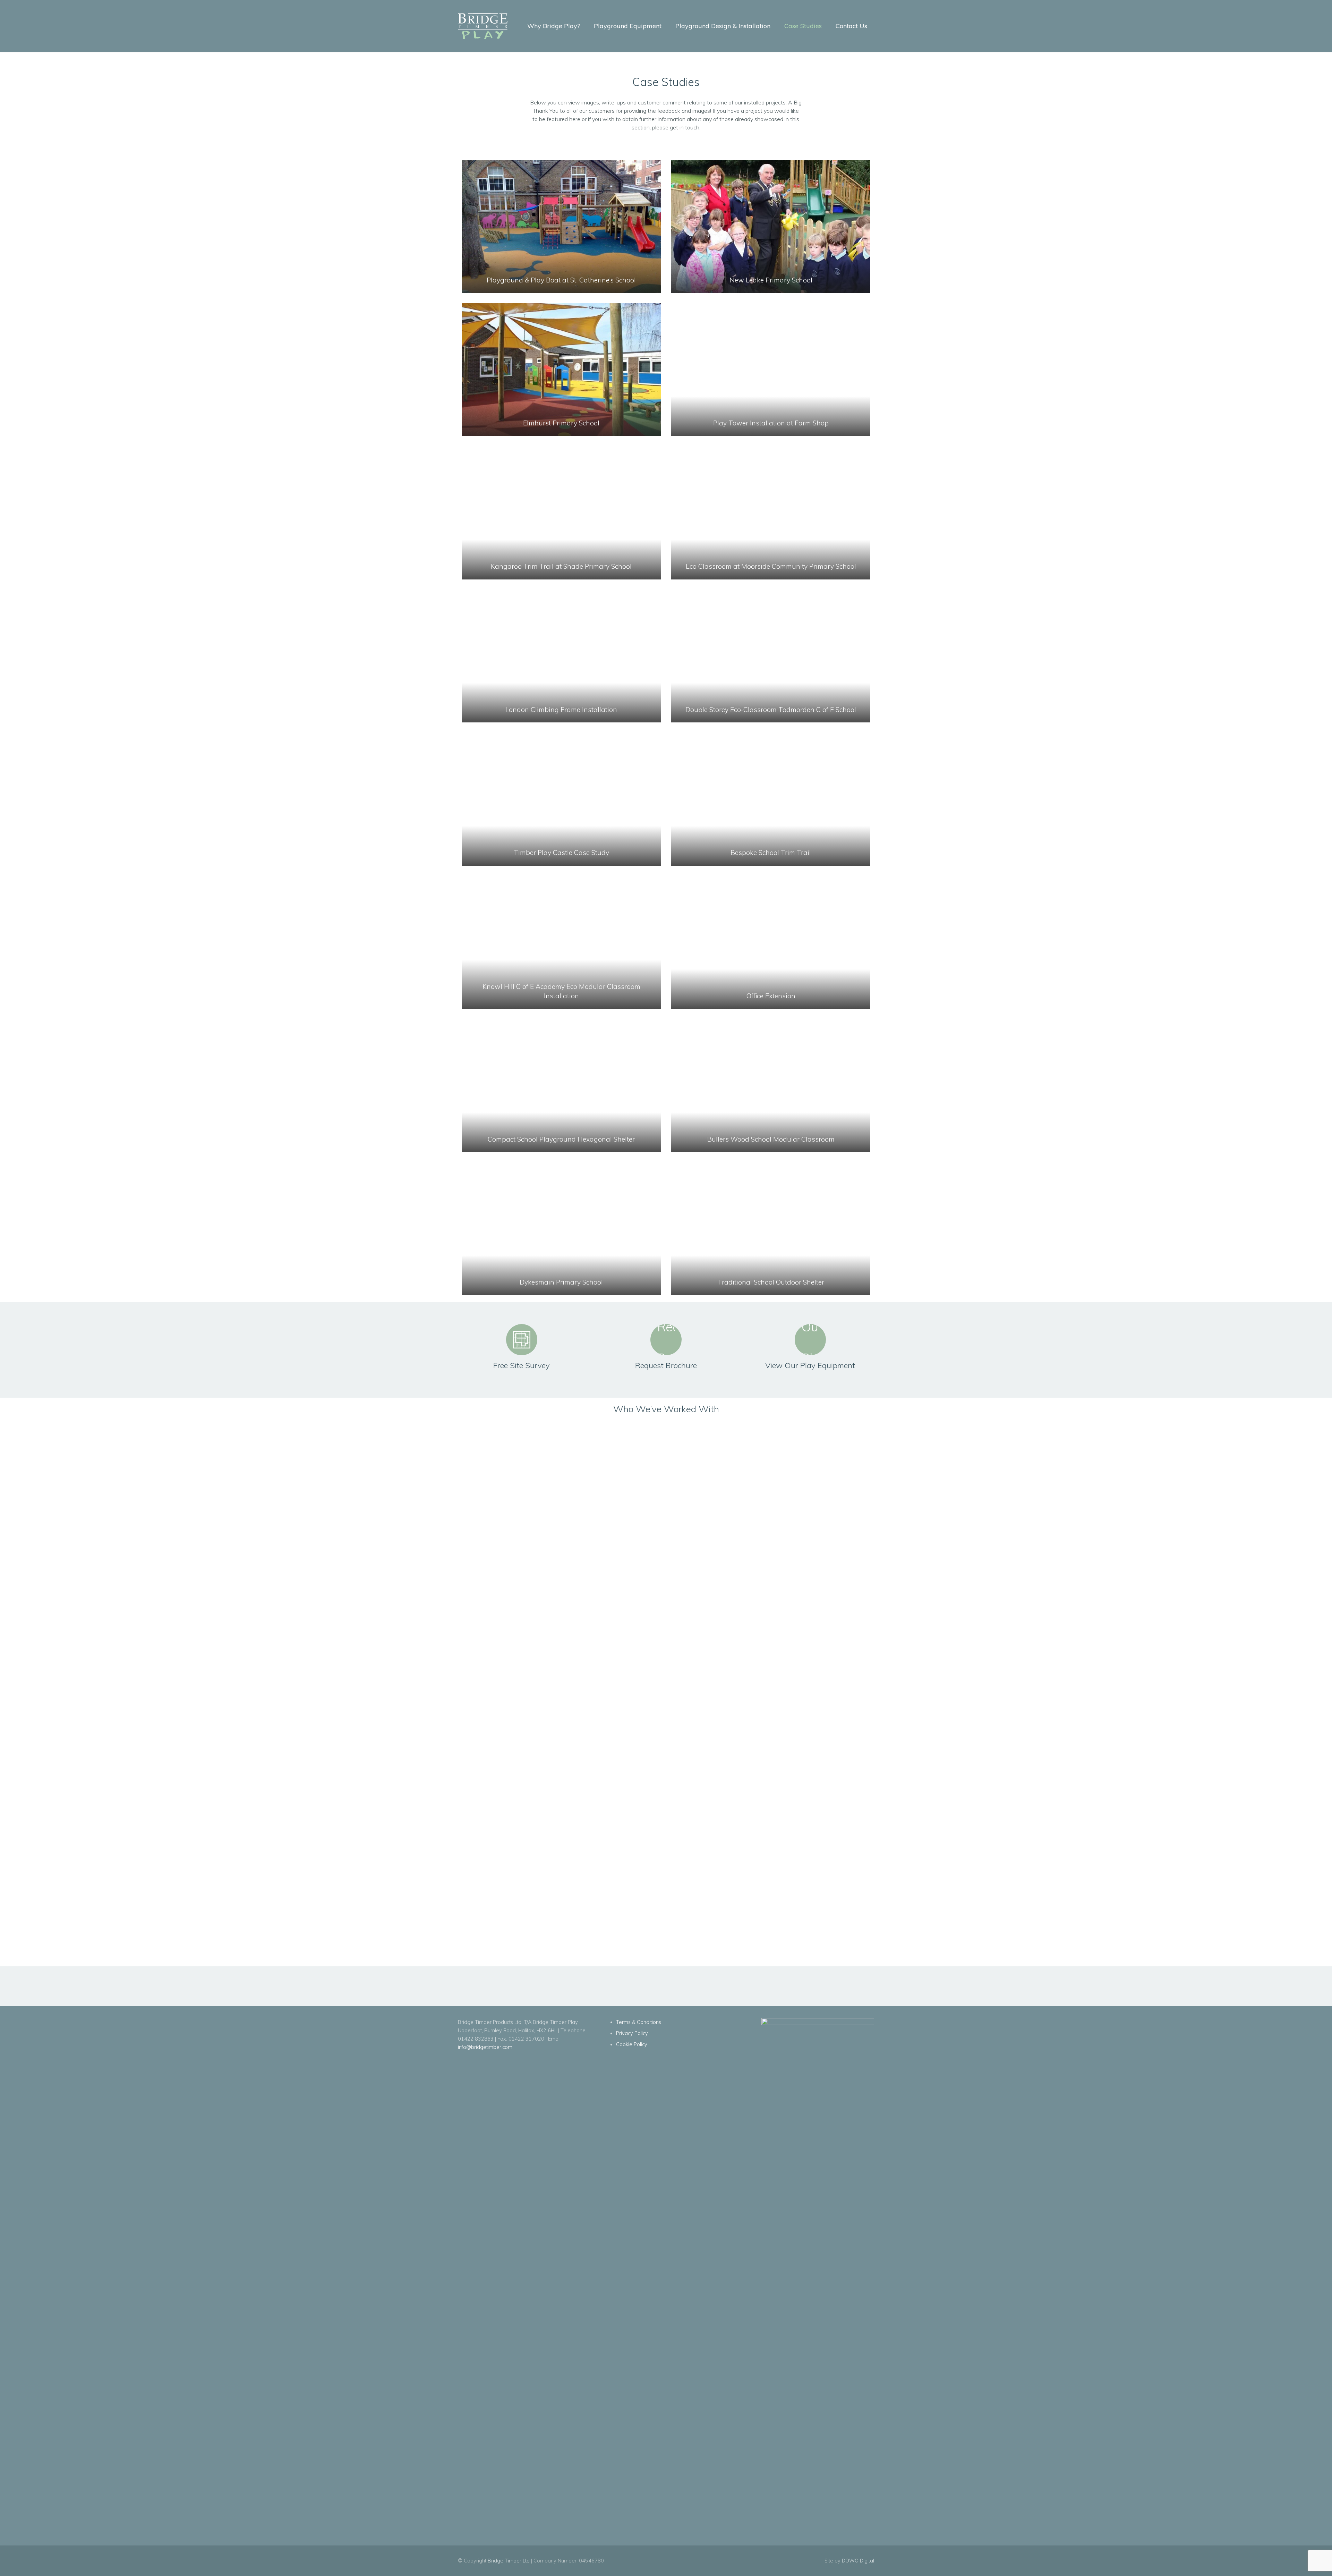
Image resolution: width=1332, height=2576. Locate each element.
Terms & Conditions (639, 2022)
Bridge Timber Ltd (509, 2561)
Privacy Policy (632, 2033)
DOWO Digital (858, 2561)
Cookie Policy (632, 2044)
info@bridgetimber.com (485, 2047)
